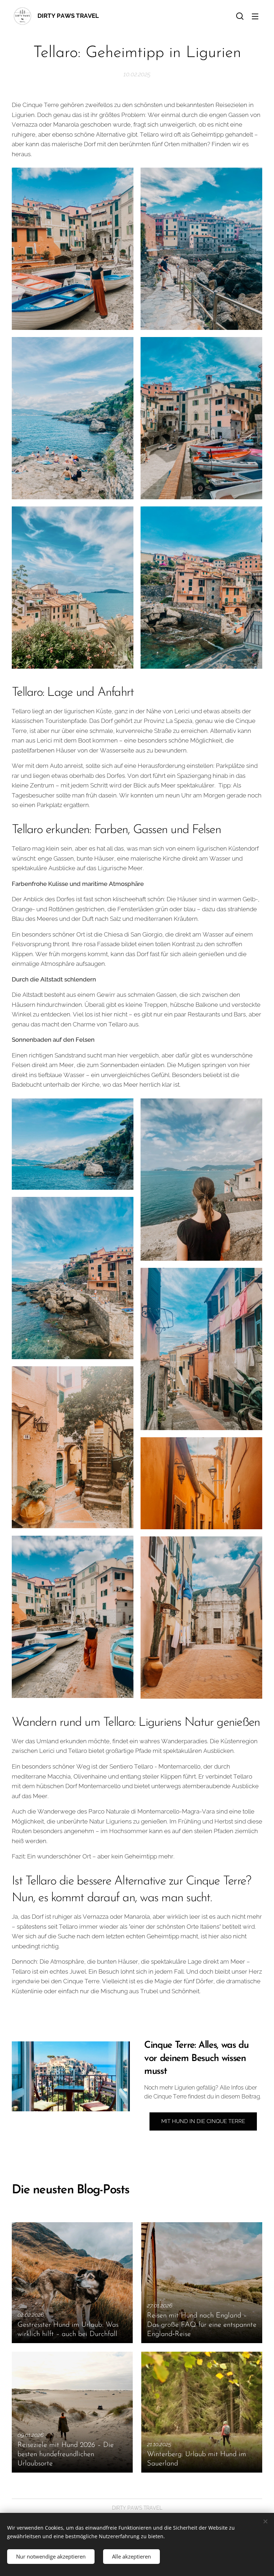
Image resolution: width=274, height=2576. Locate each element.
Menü (255, 16)
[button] (240, 16)
